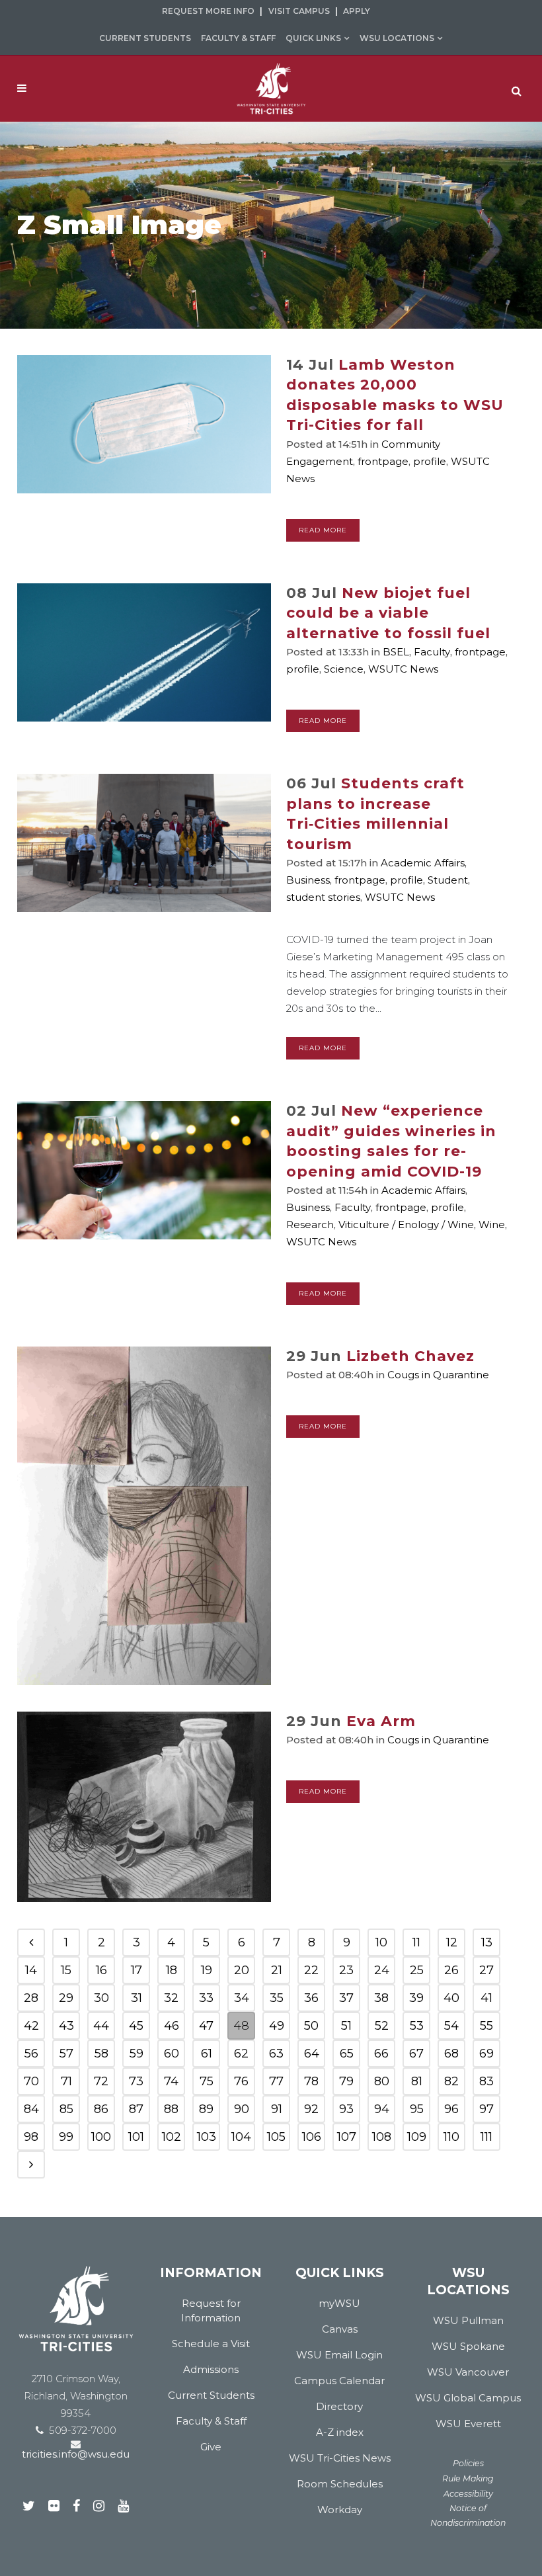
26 (451, 1970)
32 (171, 1998)
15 (66, 1970)
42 (31, 2026)
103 (207, 2137)
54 (451, 2026)
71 (66, 2081)
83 (486, 2081)
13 (487, 1942)
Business (308, 880)
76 (241, 2081)
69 (486, 2054)
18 (172, 1970)
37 (346, 1998)
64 (312, 2054)
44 (101, 2026)
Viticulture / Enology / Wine (406, 1225)
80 (382, 2081)
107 (347, 2137)
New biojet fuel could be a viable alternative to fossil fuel (388, 613)
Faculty (432, 652)
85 (66, 2109)
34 (242, 1998)
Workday (340, 2510)
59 (136, 2054)
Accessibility (468, 2494)
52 (382, 2026)
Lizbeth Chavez (410, 1356)
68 (451, 2054)
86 (101, 2109)
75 (207, 2081)
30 (101, 1998)
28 (31, 1998)
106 (312, 2137)
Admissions (211, 2369)
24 (382, 1970)
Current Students (145, 38)
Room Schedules (340, 2484)
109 (417, 2137)
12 (452, 1942)
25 (417, 1970)
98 (31, 2137)
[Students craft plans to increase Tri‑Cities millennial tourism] (144, 843)
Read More (323, 530)
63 (276, 2054)
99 (66, 2137)
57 (66, 2054)
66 (381, 2054)
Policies (468, 2463)
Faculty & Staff (238, 38)
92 (311, 2109)
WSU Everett (468, 2424)
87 (136, 2109)
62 (241, 2054)
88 (171, 2109)
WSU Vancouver (468, 2372)
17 (136, 1970)
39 (416, 1998)
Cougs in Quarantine (438, 1375)
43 (66, 2026)
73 (136, 2081)
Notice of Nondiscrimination (468, 2515)
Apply (357, 11)
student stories (323, 897)
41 (486, 1998)
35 (277, 1998)
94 (382, 2109)
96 (451, 2109)
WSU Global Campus (468, 2398)
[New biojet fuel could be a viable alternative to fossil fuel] (144, 652)
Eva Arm (381, 1721)
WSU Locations (397, 38)
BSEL (396, 652)
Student (448, 880)
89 (206, 2109)
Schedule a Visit (211, 2344)
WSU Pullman (468, 2320)
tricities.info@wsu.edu (76, 2454)
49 (277, 2026)
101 (136, 2137)
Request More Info (208, 11)
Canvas (340, 2329)
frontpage (383, 461)
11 (416, 1942)
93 (346, 2109)
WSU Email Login (339, 2355)
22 (311, 1970)
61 (207, 2054)
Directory (339, 2406)
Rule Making (468, 2478)
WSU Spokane (468, 2346)
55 (486, 2026)
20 (242, 1970)
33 (206, 1998)
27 (486, 1970)
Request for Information (211, 2310)
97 (486, 2109)
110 (451, 2137)
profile (430, 461)
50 (311, 2026)
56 (31, 2054)
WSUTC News (403, 669)
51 (346, 2026)
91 (277, 2109)
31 (136, 1998)
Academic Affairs (423, 863)
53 (417, 2026)
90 (242, 2109)
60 (172, 2054)
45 (136, 2026)
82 (451, 2081)
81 (417, 2081)
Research (310, 1225)
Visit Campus (299, 11)
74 (171, 2081)
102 (172, 2137)
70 (31, 2081)
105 (276, 2137)
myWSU (339, 2303)
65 (347, 2054)
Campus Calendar (339, 2381)
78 (311, 2081)
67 (416, 2054)
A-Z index (340, 2432)
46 (172, 2026)
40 (451, 1998)
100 (101, 2137)
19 (207, 1970)
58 (101, 2054)
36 (311, 1998)
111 (486, 2137)
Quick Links (313, 38)
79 (346, 2081)
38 (381, 1998)
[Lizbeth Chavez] (144, 1516)
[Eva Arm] (144, 1807)
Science (344, 669)
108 (382, 2137)
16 (101, 1970)
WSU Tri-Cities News (340, 2458)
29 (66, 1998)
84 (31, 2109)
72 (101, 2081)
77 (276, 2081)
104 (241, 2137)
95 (417, 2109)
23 (346, 1970)
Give (211, 2447)
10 (381, 1942)
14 (31, 1970)
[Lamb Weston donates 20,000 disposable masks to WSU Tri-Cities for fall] (144, 424)
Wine (492, 1225)
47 (206, 2026)
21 (277, 1970)
